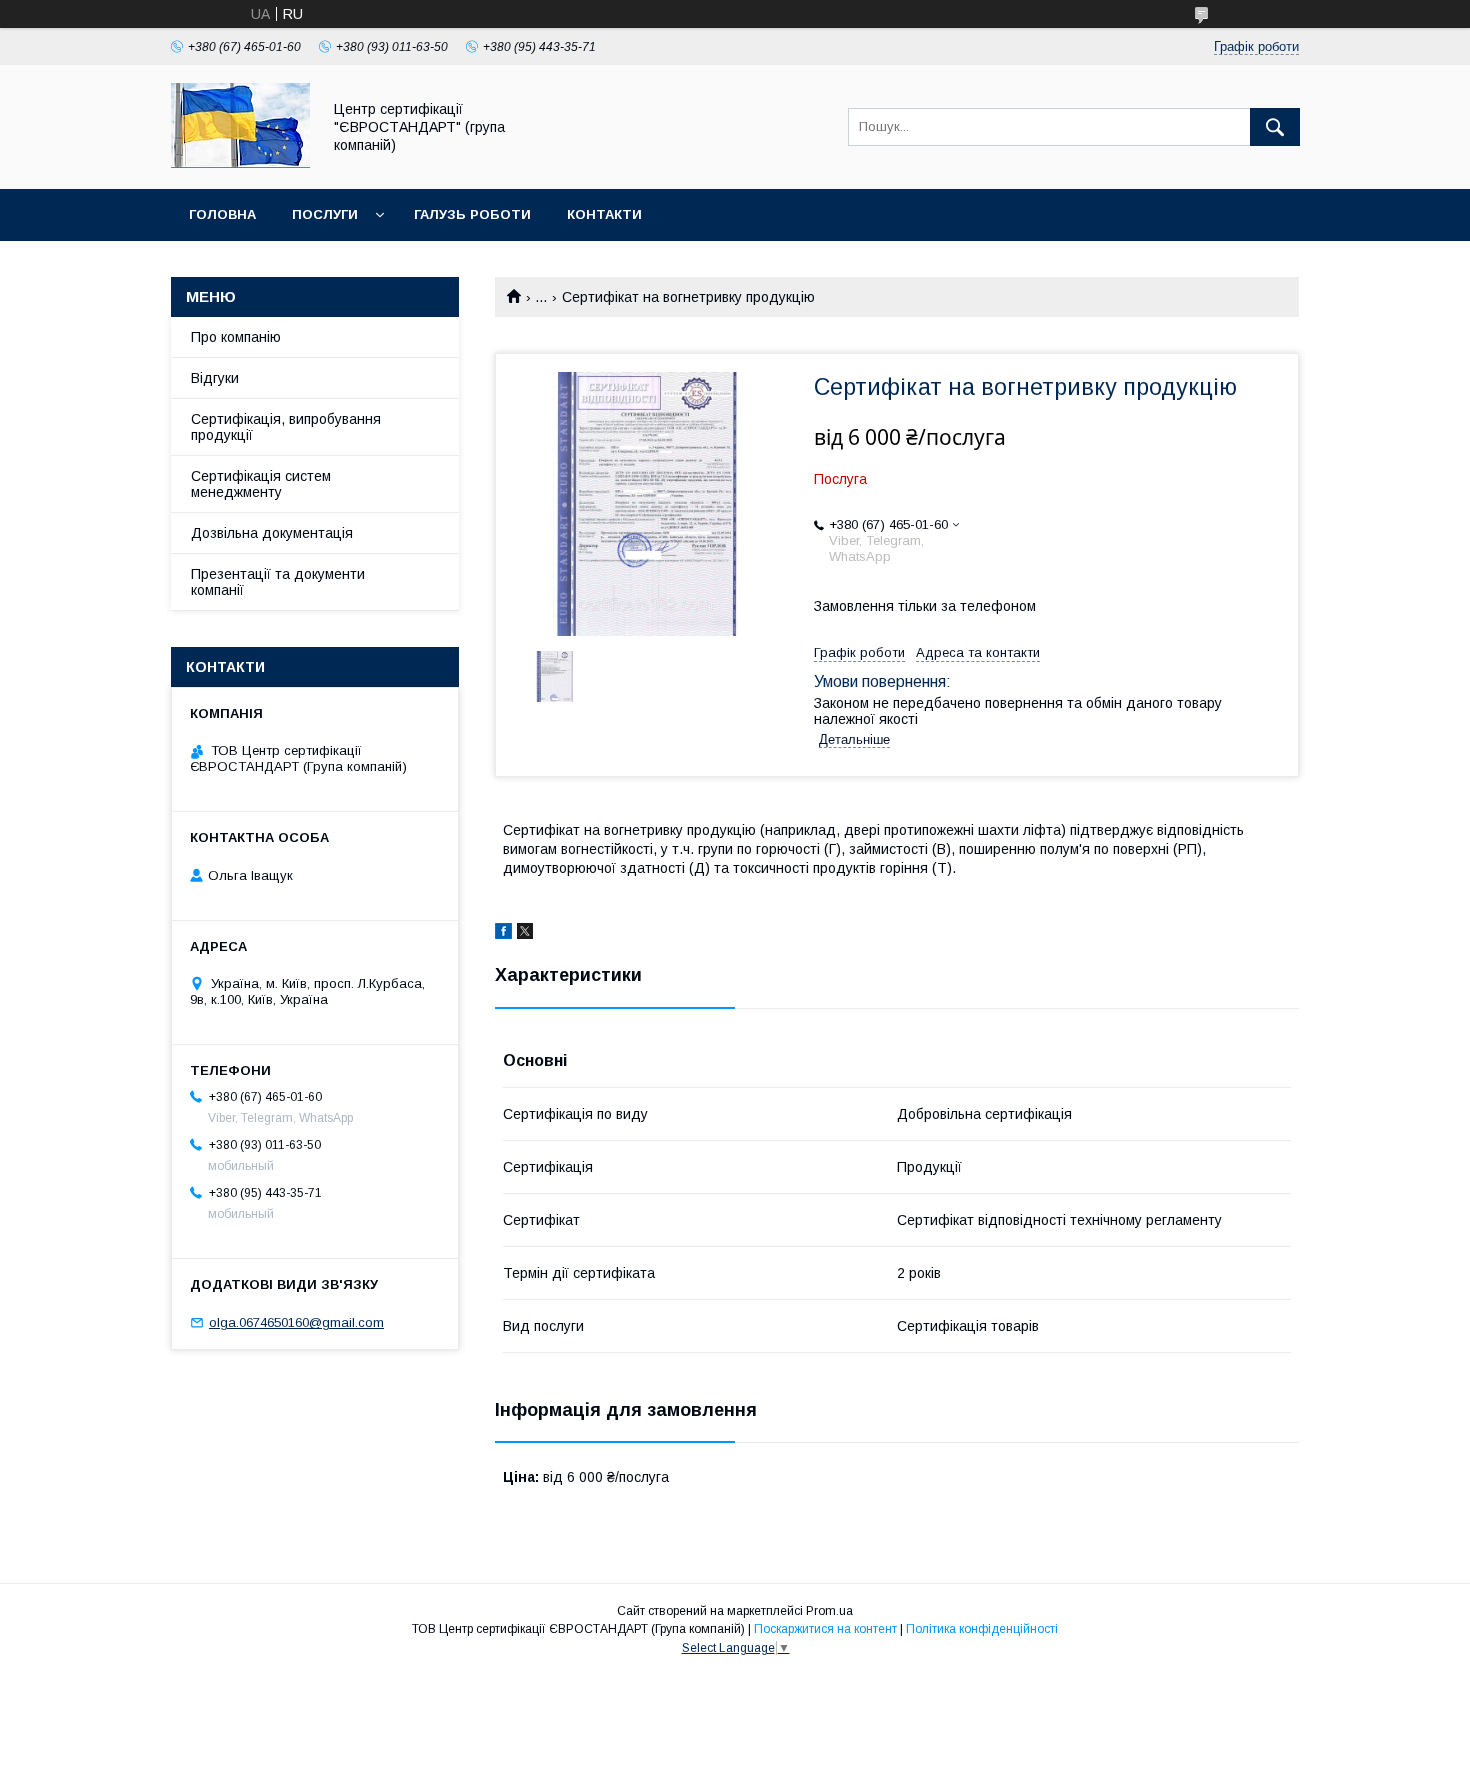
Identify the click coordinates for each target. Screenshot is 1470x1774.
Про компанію (236, 337)
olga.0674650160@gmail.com (296, 1322)
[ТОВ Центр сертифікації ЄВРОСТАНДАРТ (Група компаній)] (240, 163)
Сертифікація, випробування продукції (286, 427)
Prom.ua (829, 1611)
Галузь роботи (472, 214)
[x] (525, 934)
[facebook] (503, 934)
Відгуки (215, 378)
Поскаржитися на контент (825, 1629)
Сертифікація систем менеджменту (261, 484)
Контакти (604, 214)
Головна (222, 214)
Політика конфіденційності (982, 1629)
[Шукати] (1275, 127)
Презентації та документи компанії (278, 582)
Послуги (325, 214)
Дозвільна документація (272, 533)
